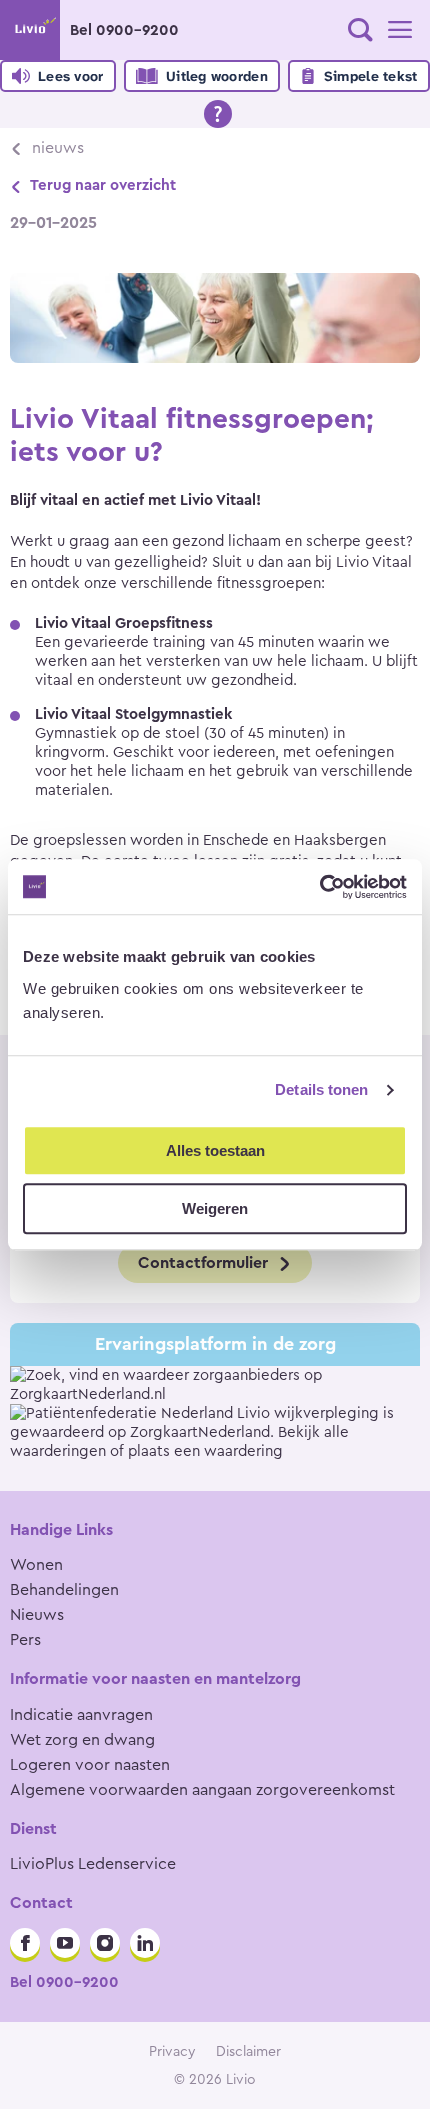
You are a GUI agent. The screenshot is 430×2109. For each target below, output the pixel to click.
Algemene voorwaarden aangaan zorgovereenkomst (202, 1790)
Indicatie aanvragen (81, 1715)
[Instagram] (105, 1943)
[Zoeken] (360, 30)
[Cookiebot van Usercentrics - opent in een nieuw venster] (319, 887)
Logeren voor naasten (90, 1765)
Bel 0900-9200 (124, 30)
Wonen (36, 1565)
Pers (25, 1640)
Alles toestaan (215, 1150)
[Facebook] (25, 1943)
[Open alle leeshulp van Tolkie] (218, 114)
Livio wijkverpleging (308, 1413)
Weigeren (215, 1208)
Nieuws (58, 148)
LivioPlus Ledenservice (93, 1864)
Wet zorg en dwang (82, 1740)
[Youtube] (65, 1943)
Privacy (172, 2052)
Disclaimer (248, 2052)
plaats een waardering (205, 1451)
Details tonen (321, 1089)
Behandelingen (64, 1590)
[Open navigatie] (400, 30)
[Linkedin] (145, 1943)
